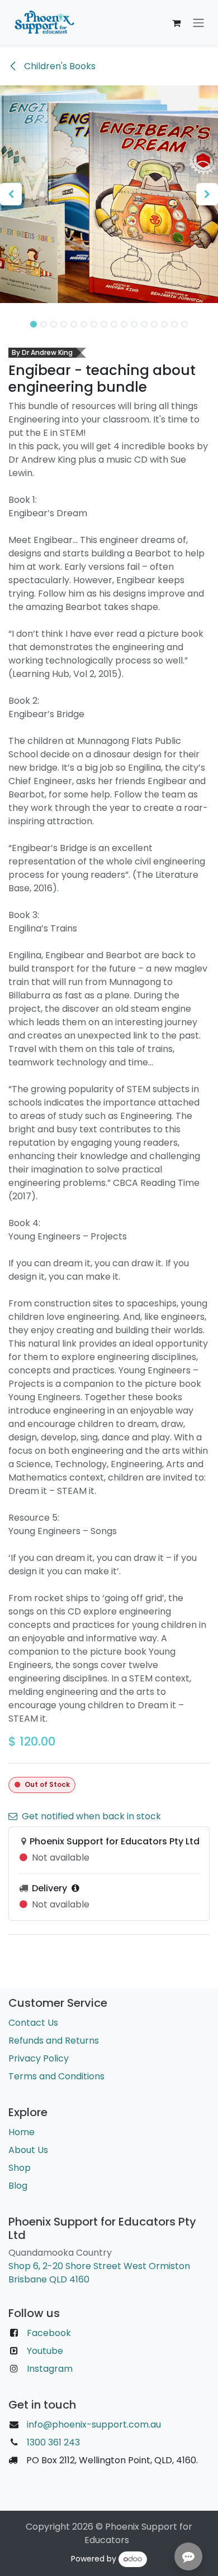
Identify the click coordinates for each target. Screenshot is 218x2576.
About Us (28, 2150)
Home (22, 2132)
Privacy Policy (39, 2058)
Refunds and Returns (54, 2041)
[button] (11, 194)
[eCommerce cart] (176, 23)
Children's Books (59, 66)
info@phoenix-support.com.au (94, 2424)
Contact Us (33, 2023)
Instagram (50, 2369)
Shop (20, 2168)
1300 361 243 (52, 2442)
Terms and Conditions (56, 2076)
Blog (18, 2186)
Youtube (45, 2351)
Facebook (49, 2333)
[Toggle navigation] (198, 23)
